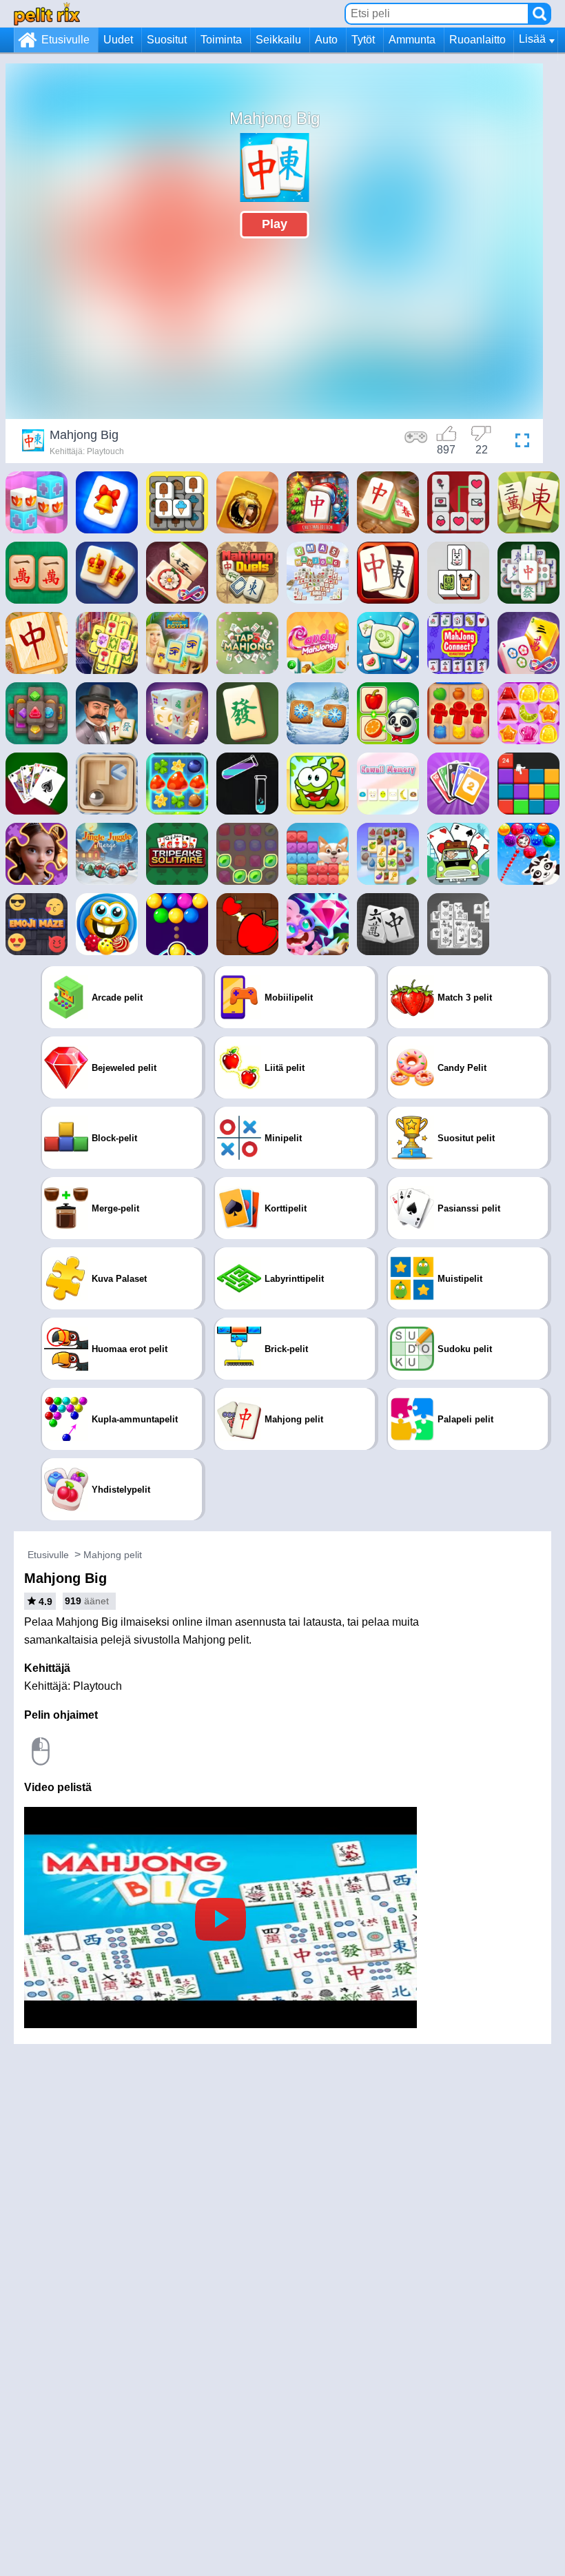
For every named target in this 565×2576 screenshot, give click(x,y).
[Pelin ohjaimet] (416, 442)
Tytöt (363, 40)
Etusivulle (65, 40)
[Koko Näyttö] (519, 442)
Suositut (167, 40)
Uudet (118, 40)
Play (275, 224)
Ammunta (412, 40)
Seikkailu (278, 40)
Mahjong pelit (113, 1555)
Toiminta (221, 40)
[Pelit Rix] (47, 13)
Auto (326, 40)
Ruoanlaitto (477, 40)
